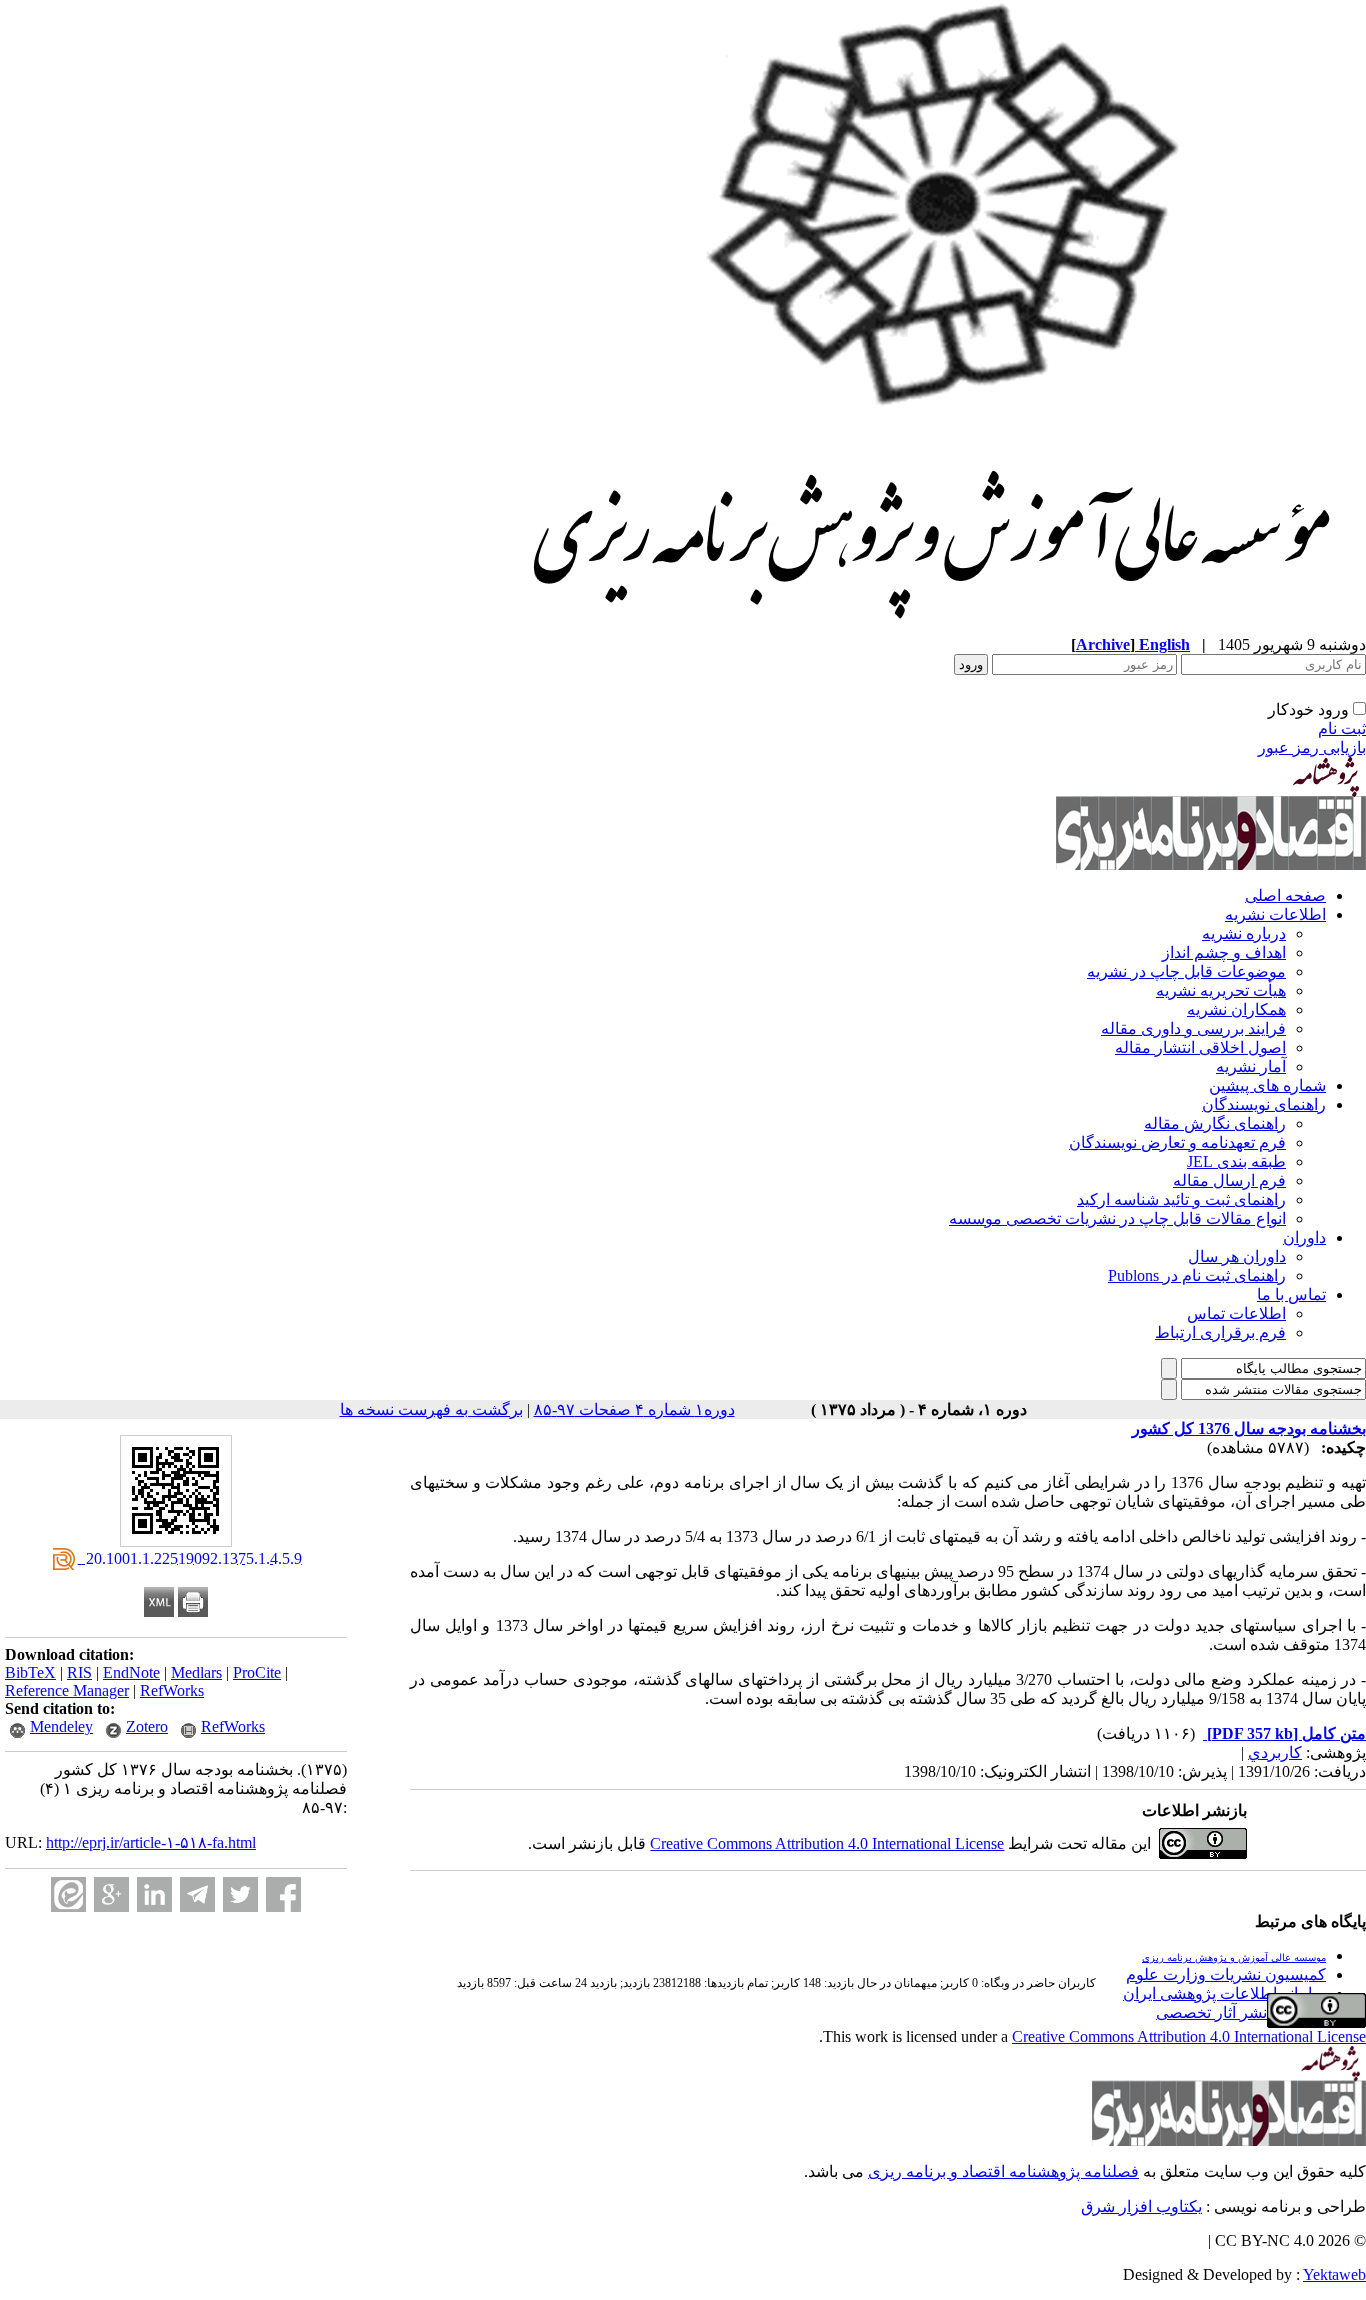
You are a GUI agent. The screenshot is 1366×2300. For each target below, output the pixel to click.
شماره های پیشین (1267, 1085)
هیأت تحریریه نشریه (1221, 990)
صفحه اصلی (1285, 895)
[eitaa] (68, 1894)
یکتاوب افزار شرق (1141, 2206)
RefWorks (172, 1690)
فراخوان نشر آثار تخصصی (1241, 2012)
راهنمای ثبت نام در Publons (1197, 1275)
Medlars (196, 1672)
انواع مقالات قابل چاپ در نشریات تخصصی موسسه (1117, 1218)
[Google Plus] (111, 1894)
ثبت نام (1342, 728)
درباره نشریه (1244, 933)
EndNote (131, 1672)
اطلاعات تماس (1236, 1313)
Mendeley (61, 1726)
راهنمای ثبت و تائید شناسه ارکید (1181, 1199)
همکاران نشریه (1236, 1009)
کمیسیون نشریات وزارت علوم (1226, 1974)
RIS (79, 1672)
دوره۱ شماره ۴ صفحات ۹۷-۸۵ (634, 1409)
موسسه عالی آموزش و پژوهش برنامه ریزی (1234, 1957)
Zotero (147, 1726)
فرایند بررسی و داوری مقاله (1193, 1028)
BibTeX (30, 1672)
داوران (1304, 1237)
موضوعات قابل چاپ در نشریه (1186, 971)
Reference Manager (67, 1690)
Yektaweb (1334, 2274)
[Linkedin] (154, 1894)
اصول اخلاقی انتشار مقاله (1200, 1047)
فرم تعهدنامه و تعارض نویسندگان (1177, 1142)
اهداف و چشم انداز (1224, 952)
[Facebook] (283, 1894)
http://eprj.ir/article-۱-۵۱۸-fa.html (151, 1842)
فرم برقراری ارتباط (1220, 1332)
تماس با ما (1291, 1294)
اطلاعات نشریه (1275, 914)
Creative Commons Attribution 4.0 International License (827, 1843)
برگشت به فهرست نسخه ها (431, 1409)
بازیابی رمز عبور (1312, 747)
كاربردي (1275, 1752)
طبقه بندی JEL (1236, 1161)
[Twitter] (240, 1894)
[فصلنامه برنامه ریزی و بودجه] (934, 629)
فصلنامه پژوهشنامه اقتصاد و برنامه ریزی (1003, 2171)
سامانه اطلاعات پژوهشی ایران (1224, 1993)
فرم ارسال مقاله (1229, 1180)
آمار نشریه (1251, 1066)
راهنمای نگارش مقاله (1215, 1123)
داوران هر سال (1237, 1256)
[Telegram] (197, 1894)
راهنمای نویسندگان (1264, 1104)
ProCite (257, 1672)
